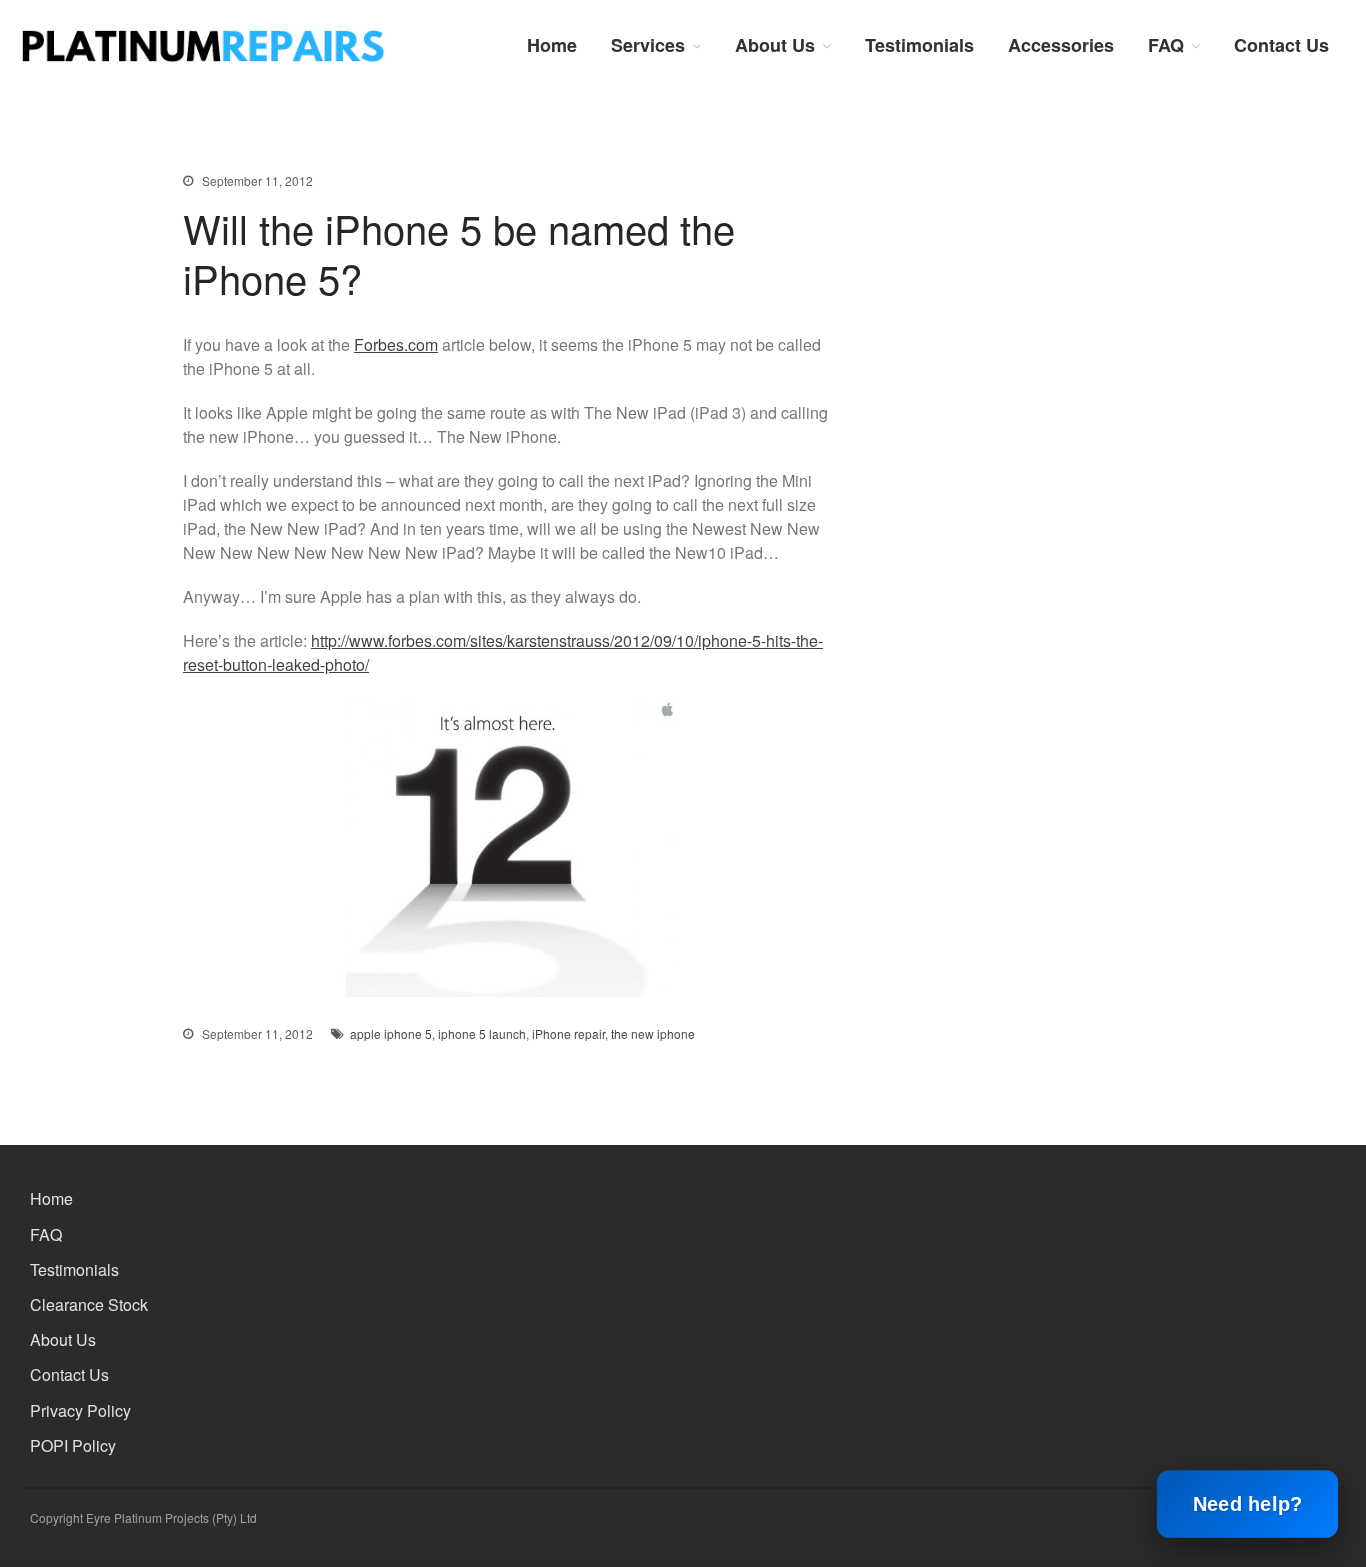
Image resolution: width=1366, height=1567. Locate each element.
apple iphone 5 (391, 1033)
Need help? (1247, 1504)
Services (648, 45)
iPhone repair (568, 1033)
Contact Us (1281, 45)
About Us (775, 45)
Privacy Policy (80, 1410)
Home (552, 45)
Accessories (1061, 45)
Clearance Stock (89, 1304)
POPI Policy (73, 1445)
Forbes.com (396, 344)
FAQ (1166, 45)
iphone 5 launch (482, 1033)
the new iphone (653, 1033)
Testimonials (919, 45)
